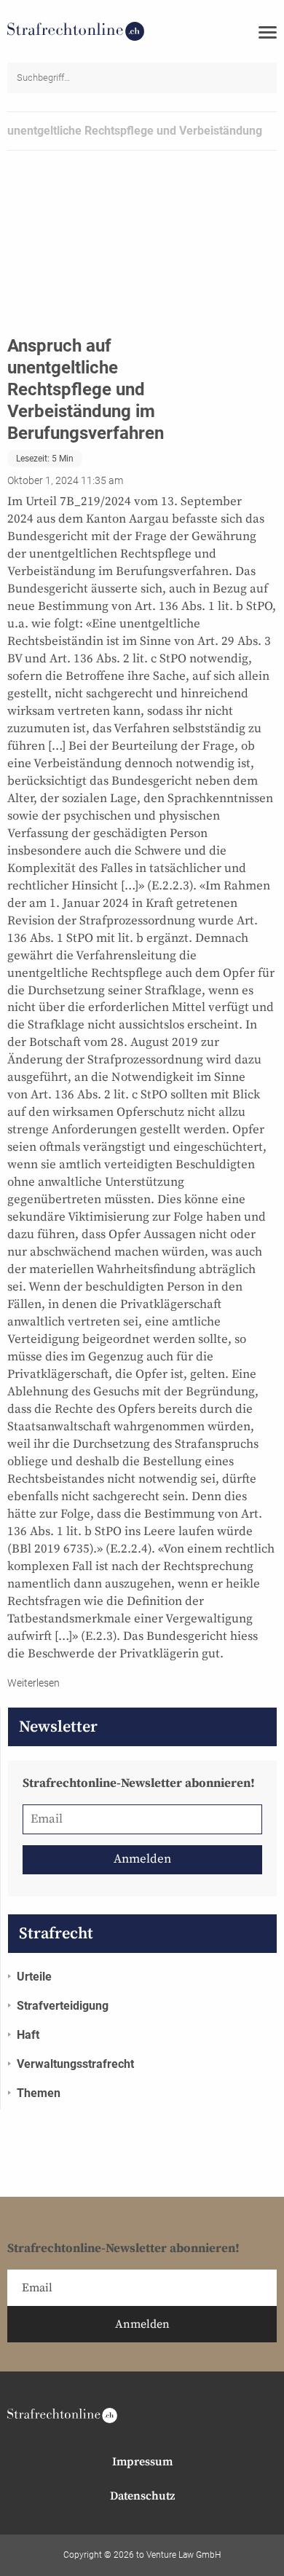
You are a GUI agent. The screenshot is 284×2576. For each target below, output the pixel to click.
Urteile (34, 1977)
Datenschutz (142, 2496)
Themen (39, 2093)
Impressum (142, 2462)
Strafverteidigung (63, 2006)
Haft (28, 2035)
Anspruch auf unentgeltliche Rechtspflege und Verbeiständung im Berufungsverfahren (86, 389)
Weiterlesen (33, 1683)
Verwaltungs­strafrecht (75, 2064)
